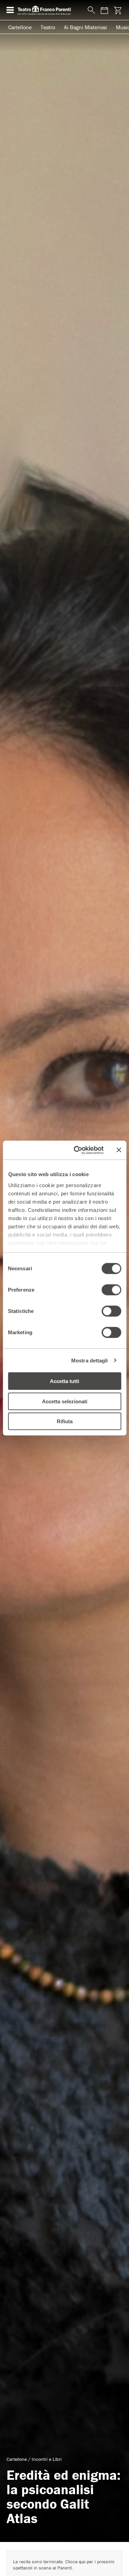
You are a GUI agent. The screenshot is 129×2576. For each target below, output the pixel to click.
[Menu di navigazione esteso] (10, 10)
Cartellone (20, 27)
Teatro (48, 27)
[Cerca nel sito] (90, 10)
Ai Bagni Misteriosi (85, 27)
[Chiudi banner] (119, 1150)
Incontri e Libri (47, 2459)
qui (82, 2562)
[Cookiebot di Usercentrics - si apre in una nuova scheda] (77, 1150)
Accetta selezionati (65, 1401)
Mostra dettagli (90, 1360)
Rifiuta (65, 1421)
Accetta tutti (64, 1381)
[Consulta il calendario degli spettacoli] (104, 10)
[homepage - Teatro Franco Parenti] (49, 10)
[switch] (111, 1290)
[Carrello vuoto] (117, 10)
